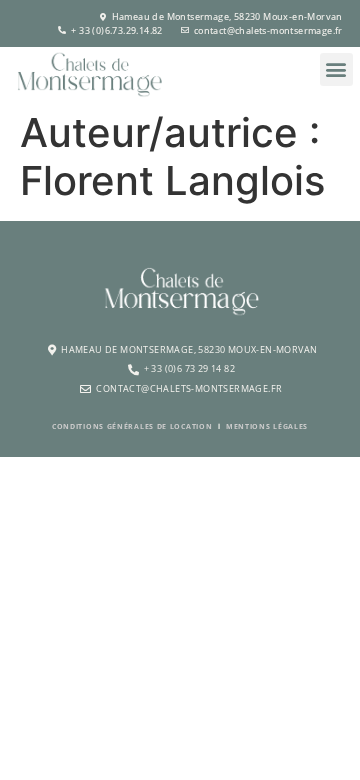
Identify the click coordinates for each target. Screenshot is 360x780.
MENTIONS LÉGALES (267, 426)
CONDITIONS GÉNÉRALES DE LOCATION (132, 426)
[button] (336, 69)
